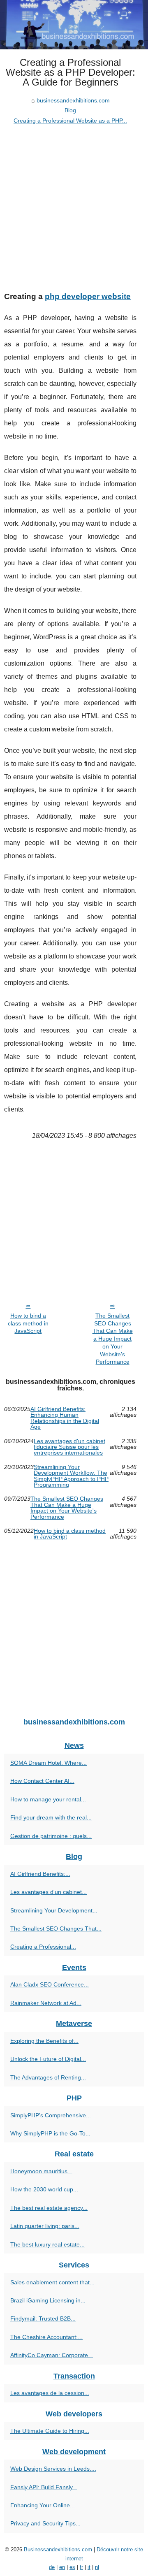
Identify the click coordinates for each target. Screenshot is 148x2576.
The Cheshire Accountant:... (46, 2337)
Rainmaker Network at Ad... (46, 2003)
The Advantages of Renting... (48, 2077)
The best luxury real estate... (47, 2244)
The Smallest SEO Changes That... (56, 1929)
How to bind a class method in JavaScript (28, 1323)
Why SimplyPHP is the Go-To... (50, 2133)
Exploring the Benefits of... (44, 2041)
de (52, 2567)
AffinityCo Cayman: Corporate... (52, 2355)
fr (81, 2567)
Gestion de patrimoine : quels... (51, 1836)
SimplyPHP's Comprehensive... (51, 2115)
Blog (70, 110)
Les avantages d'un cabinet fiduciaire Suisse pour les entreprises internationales (69, 1447)
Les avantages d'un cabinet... (49, 1892)
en (62, 2567)
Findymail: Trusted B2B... (43, 2318)
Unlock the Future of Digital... (48, 2059)
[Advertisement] (74, 204)
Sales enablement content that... (52, 2282)
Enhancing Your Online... (43, 2505)
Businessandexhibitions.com (58, 2549)
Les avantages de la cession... (50, 2393)
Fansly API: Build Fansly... (44, 2487)
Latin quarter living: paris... (45, 2226)
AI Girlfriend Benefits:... (40, 1874)
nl (97, 2567)
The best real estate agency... (49, 2208)
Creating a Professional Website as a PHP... (70, 121)
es (72, 2567)
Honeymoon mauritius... (41, 2171)
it (89, 2567)
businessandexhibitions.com (73, 100)
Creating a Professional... (43, 1947)
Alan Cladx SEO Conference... (50, 1984)
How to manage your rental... (48, 1799)
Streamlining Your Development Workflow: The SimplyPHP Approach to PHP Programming (71, 1476)
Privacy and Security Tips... (45, 2523)
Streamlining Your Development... (54, 1910)
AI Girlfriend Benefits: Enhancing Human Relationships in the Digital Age (65, 1418)
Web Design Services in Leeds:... (53, 2469)
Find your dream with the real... (51, 1817)
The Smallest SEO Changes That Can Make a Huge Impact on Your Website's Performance (113, 1339)
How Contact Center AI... (42, 1781)
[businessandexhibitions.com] (74, 25)
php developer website (88, 296)
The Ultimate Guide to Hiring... (50, 2431)
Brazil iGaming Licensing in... (48, 2300)
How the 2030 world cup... (44, 2189)
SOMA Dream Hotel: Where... (49, 1763)
